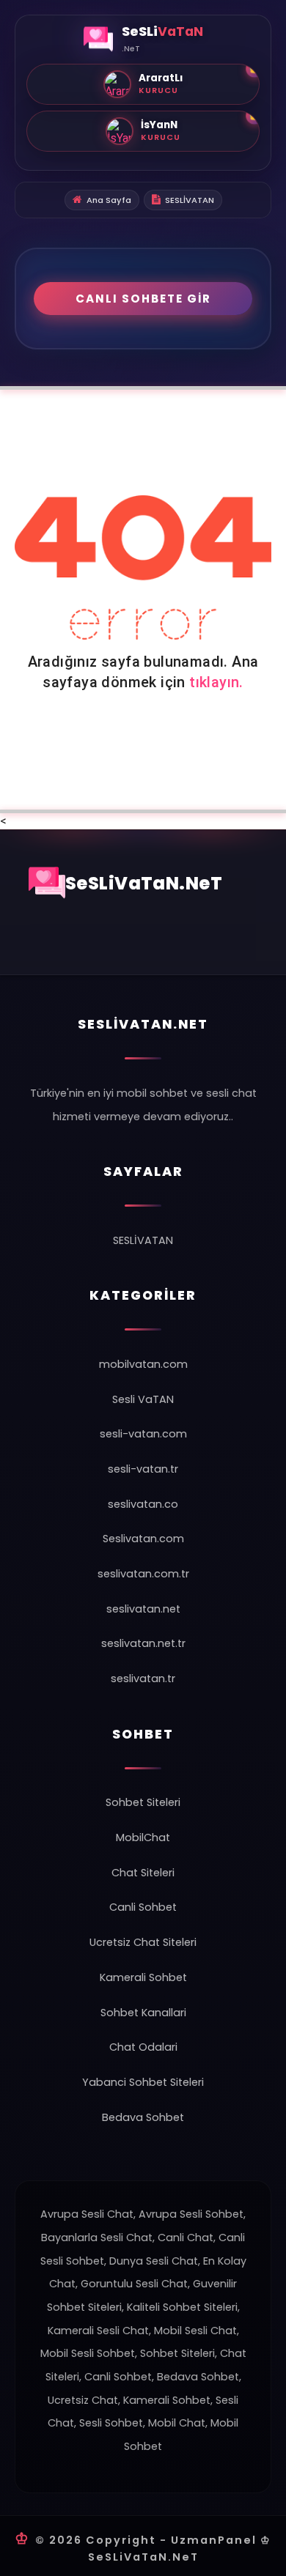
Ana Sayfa (109, 200)
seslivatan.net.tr (143, 1643)
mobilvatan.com (143, 1364)
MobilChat (143, 1837)
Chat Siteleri (143, 1873)
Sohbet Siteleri (143, 1802)
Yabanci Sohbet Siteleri (143, 2082)
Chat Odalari (143, 2047)
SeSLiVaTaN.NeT (144, 883)
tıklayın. (216, 682)
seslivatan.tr (143, 1679)
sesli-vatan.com (143, 1434)
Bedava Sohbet (143, 2117)
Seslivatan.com (143, 1539)
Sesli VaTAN (143, 1399)
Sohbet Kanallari (143, 2013)
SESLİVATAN (190, 200)
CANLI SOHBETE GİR (143, 299)
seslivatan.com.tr (143, 1574)
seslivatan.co (143, 1504)
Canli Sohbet (143, 1907)
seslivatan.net (143, 1609)
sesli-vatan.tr (143, 1469)
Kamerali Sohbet (143, 1977)
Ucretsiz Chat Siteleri (143, 1942)
